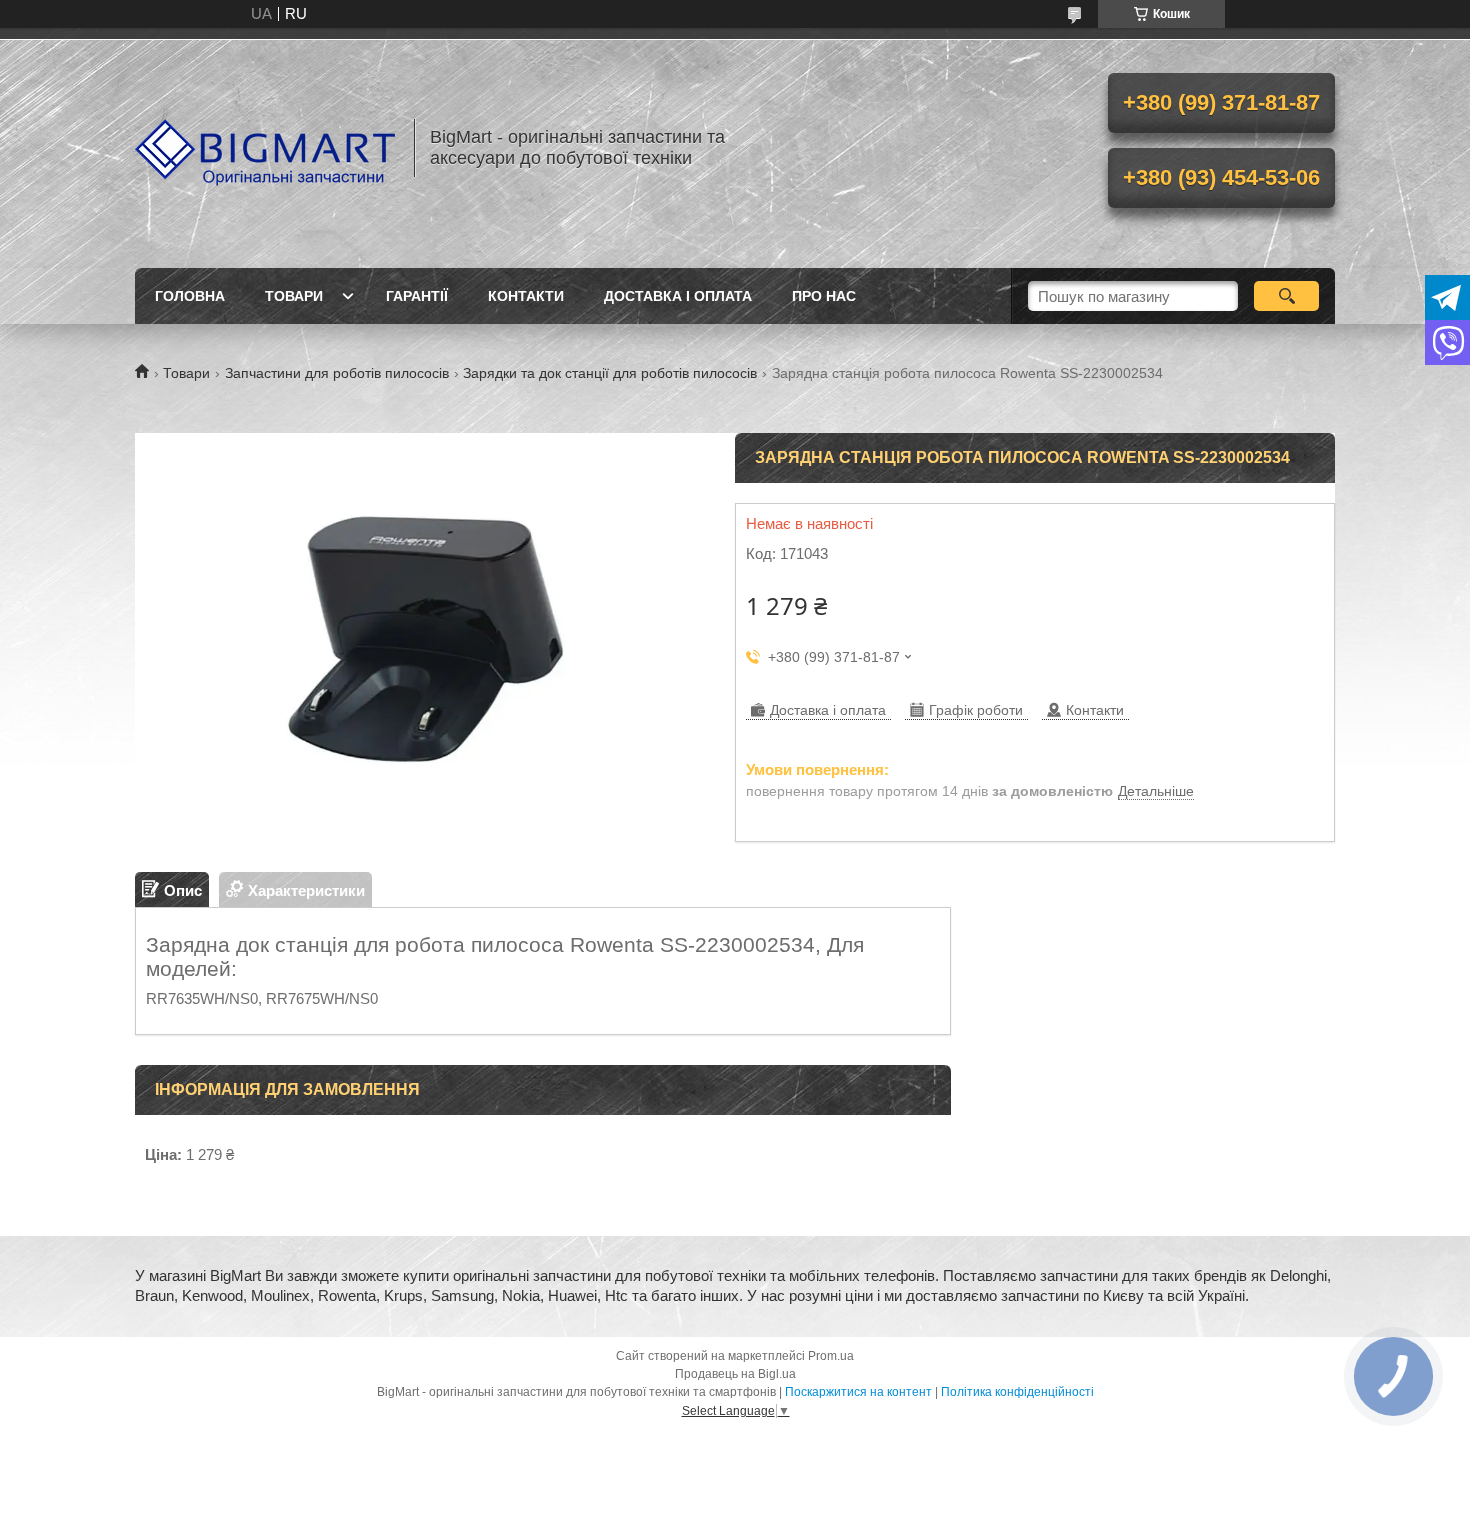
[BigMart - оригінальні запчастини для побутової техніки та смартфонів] (265, 148)
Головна (190, 296)
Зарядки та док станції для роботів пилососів (610, 373)
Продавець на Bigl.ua (735, 1374)
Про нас (824, 296)
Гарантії (417, 296)
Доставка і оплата (678, 296)
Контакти (526, 296)
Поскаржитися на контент (858, 1392)
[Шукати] (1286, 296)
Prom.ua (831, 1356)
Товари (294, 296)
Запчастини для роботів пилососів (337, 373)
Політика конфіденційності (1017, 1392)
